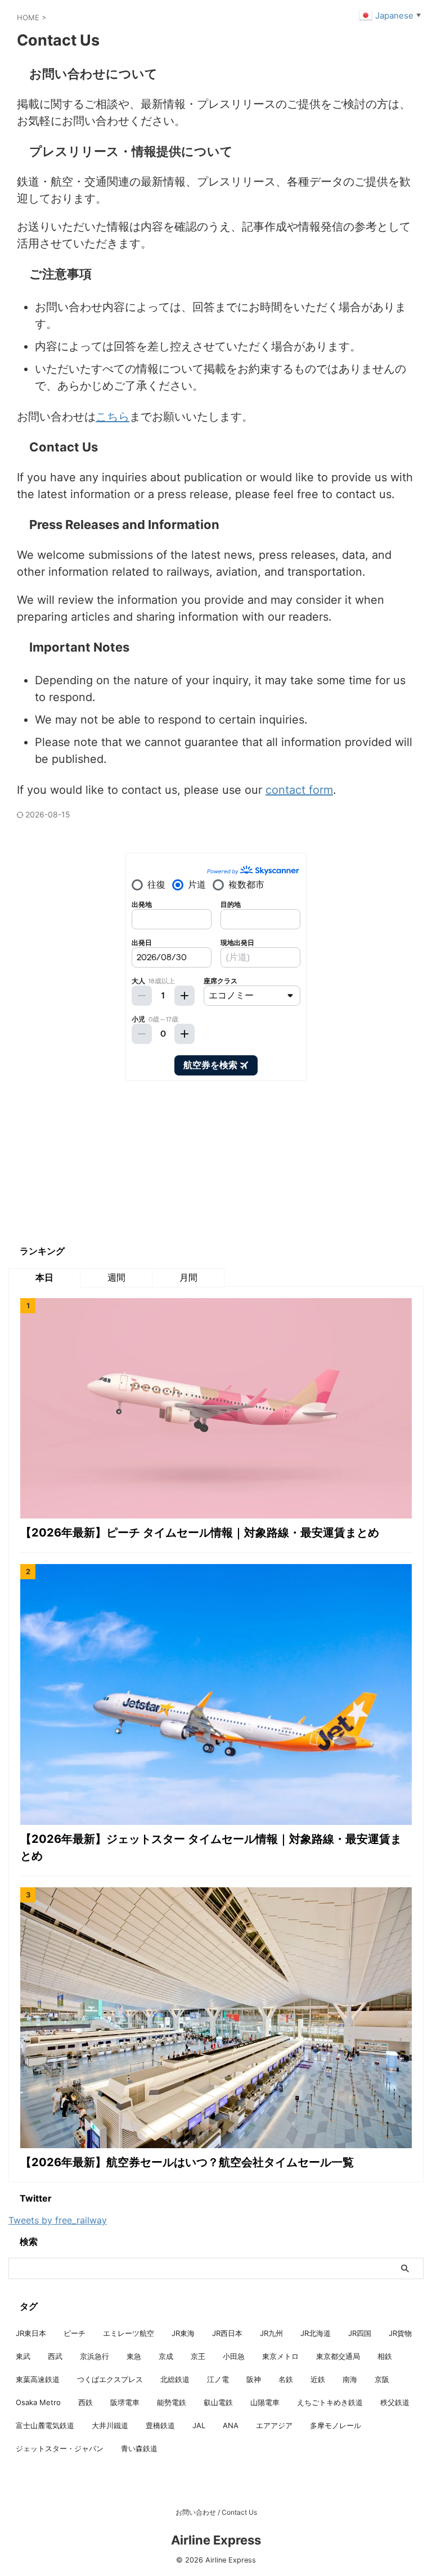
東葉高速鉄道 (38, 2379)
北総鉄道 (175, 2379)
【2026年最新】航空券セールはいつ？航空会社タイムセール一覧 (187, 2162)
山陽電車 (265, 2402)
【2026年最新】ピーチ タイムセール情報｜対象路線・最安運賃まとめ (200, 1533)
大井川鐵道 (110, 2425)
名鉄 (286, 2379)
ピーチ (75, 2333)
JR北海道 (316, 2333)
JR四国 (360, 2333)
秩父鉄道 (395, 2402)
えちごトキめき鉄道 (330, 2402)
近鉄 (318, 2379)
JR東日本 (31, 2333)
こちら (112, 417)
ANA (231, 2425)
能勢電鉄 (172, 2402)
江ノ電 (218, 2379)
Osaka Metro (38, 2402)
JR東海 (183, 2333)
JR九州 (271, 2333)
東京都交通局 (338, 2356)
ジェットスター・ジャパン (60, 2448)
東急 (134, 2356)
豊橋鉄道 (160, 2425)
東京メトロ (280, 2356)
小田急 (234, 2356)
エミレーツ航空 (129, 2333)
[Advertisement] (93, 1163)
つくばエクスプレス (110, 2379)
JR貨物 (400, 2333)
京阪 (382, 2379)
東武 (23, 2356)
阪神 (254, 2379)
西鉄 (85, 2402)
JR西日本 (227, 2333)
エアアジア (274, 2425)
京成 (166, 2356)
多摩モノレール (336, 2425)
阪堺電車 (125, 2402)
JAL (199, 2425)
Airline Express (216, 2540)
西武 (55, 2356)
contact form (299, 790)
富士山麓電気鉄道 (45, 2425)
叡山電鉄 (218, 2402)
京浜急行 (94, 2356)
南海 (350, 2379)
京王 (198, 2356)
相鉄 (385, 2356)
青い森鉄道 (139, 2448)
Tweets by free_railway (58, 2220)
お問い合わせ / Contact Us (216, 2512)
